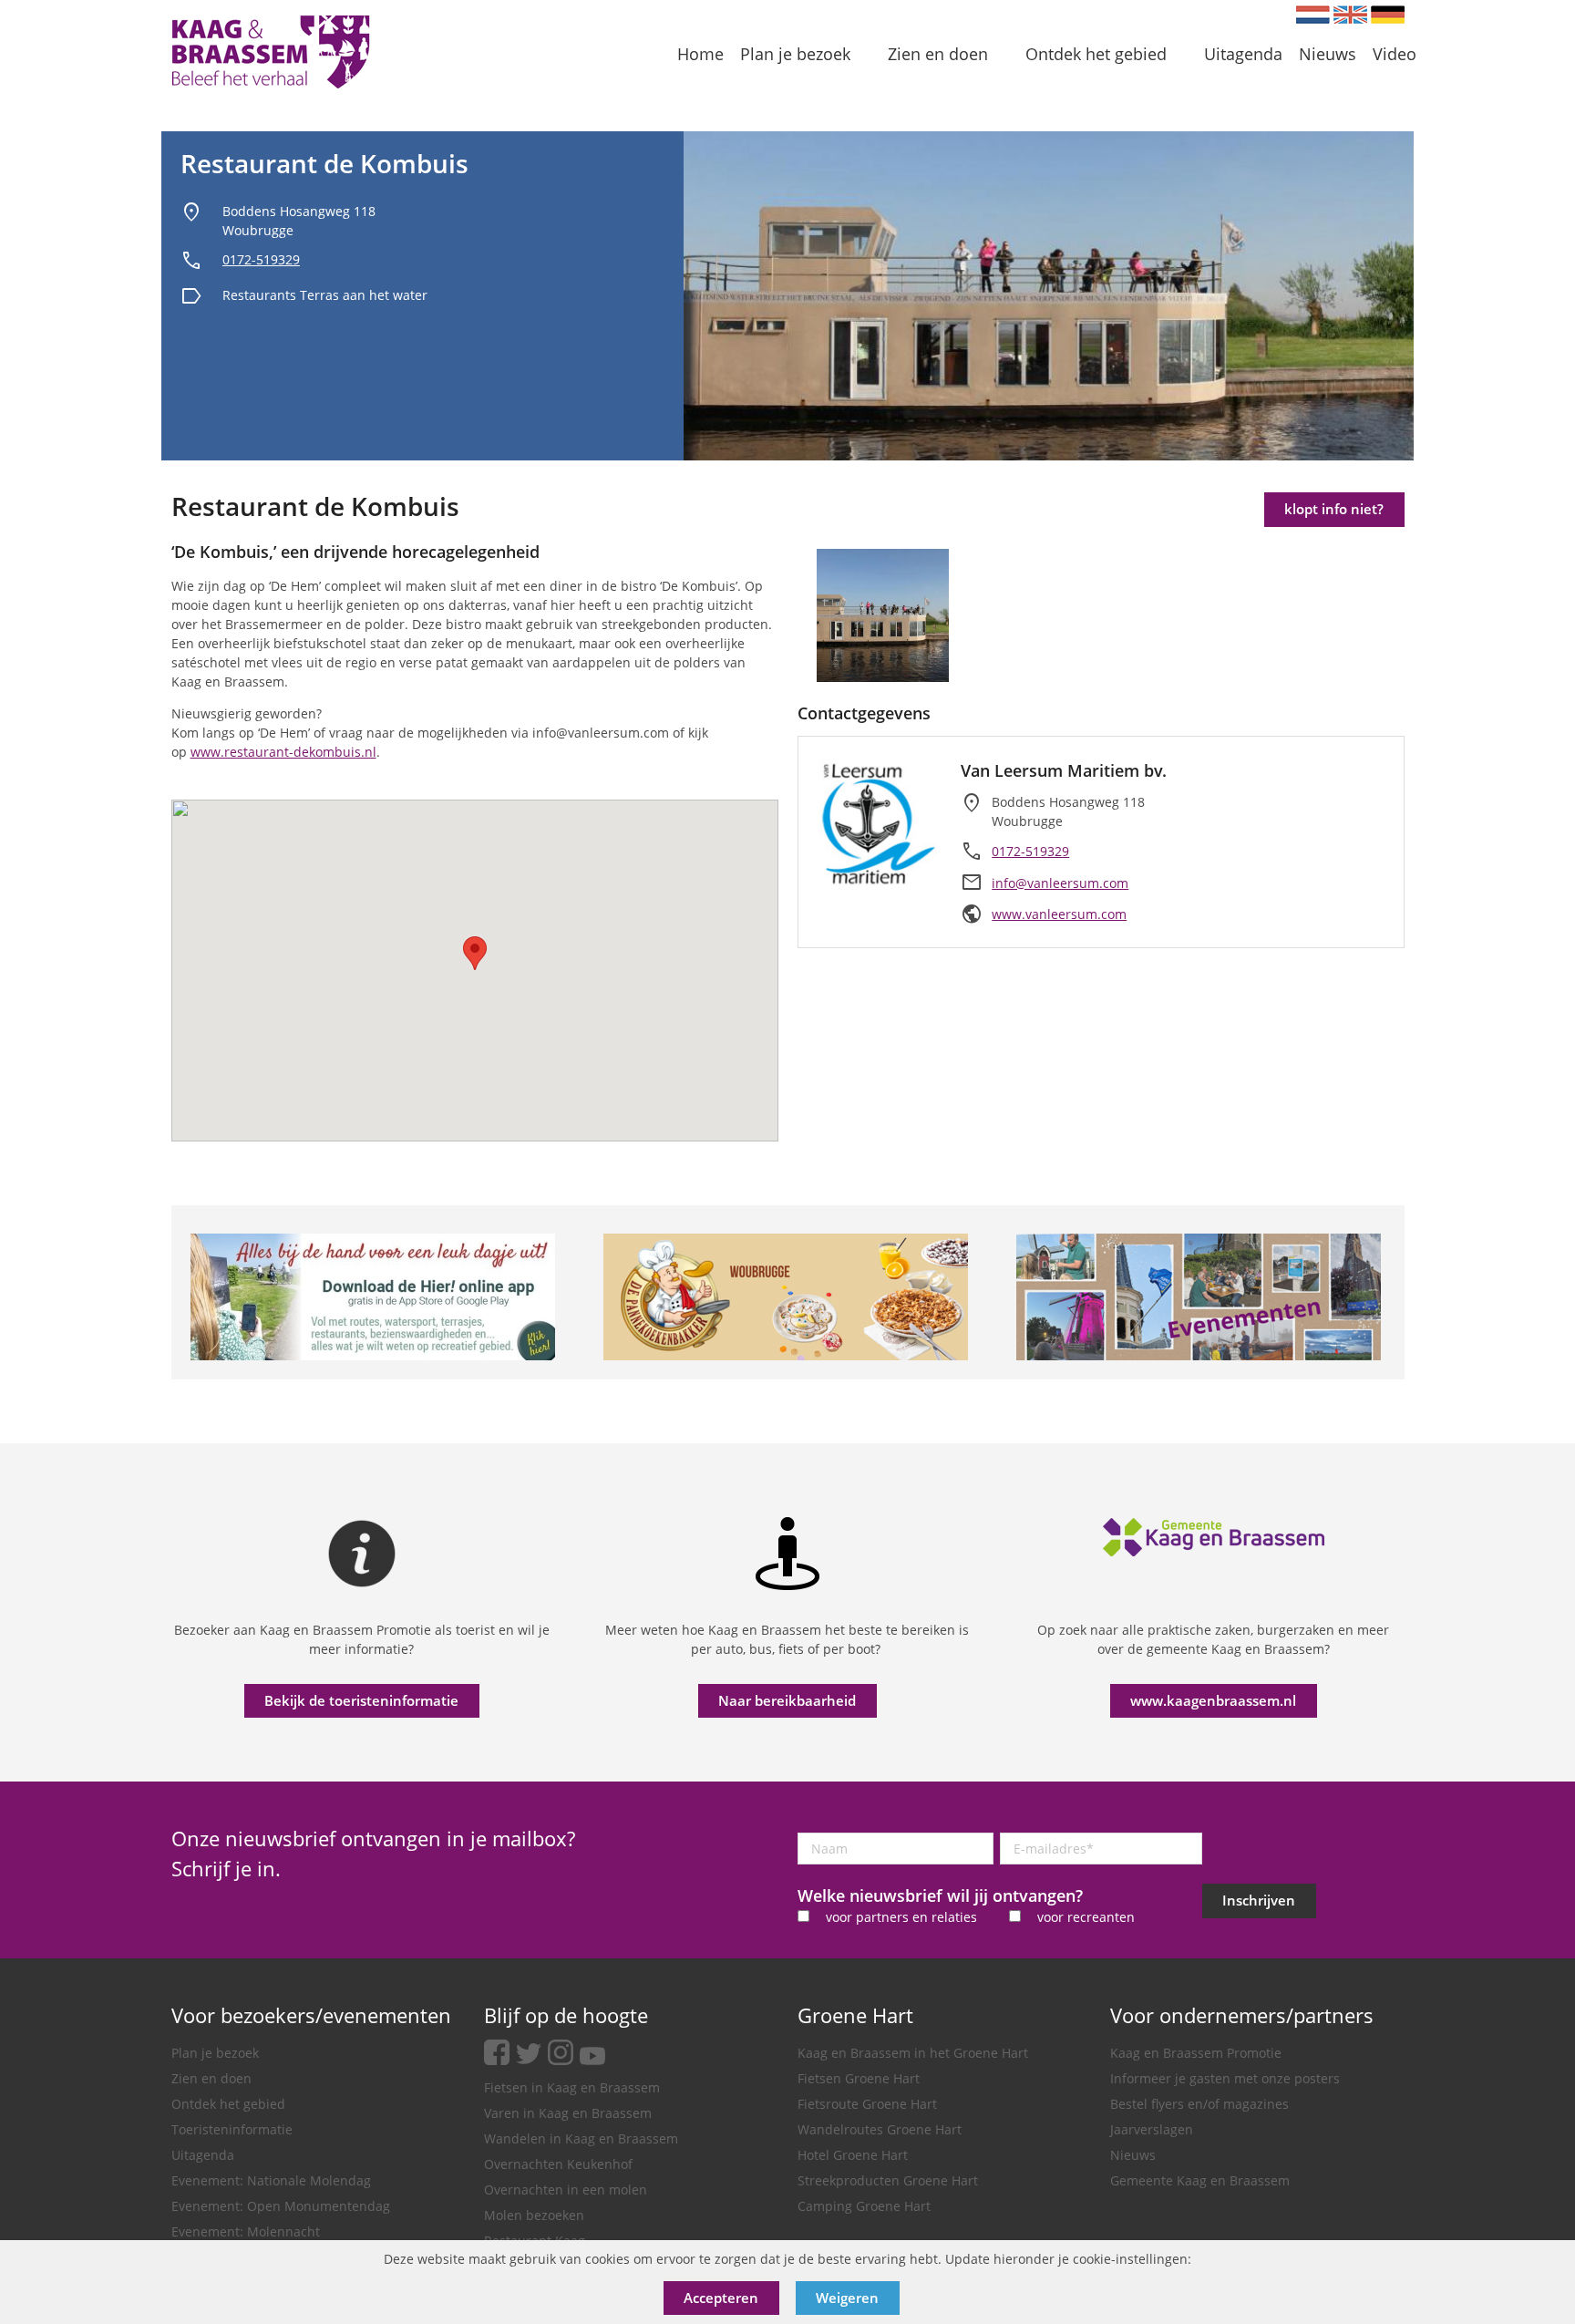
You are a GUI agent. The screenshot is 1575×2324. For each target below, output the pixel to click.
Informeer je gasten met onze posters (1225, 2078)
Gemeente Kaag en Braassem (1200, 2180)
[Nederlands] (1313, 15)
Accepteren (721, 2298)
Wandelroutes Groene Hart (880, 2129)
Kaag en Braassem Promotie (1196, 2053)
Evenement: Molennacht (246, 2231)
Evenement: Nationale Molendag (271, 2180)
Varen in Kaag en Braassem (568, 2113)
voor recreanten (1086, 1917)
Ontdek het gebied (228, 2104)
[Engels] (1350, 15)
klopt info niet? (1334, 509)
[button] (475, 953)
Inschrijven (1259, 1900)
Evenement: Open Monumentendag (281, 2206)
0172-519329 (261, 259)
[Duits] (1388, 15)
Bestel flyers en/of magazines (1199, 2104)
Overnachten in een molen (566, 2190)
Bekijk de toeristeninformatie (361, 1700)
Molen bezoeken (534, 2215)
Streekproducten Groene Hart (888, 2180)
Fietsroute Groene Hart (867, 2104)
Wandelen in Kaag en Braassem (581, 2138)
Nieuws (1133, 2155)
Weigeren (847, 2298)
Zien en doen (211, 2078)
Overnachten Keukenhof (558, 2164)
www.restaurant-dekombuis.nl (283, 752)
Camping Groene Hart (864, 2206)
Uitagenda (203, 2155)
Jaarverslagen (1152, 2129)
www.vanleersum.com (1059, 914)
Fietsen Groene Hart (859, 2078)
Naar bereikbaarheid (787, 1700)
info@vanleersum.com (1060, 883)
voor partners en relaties (901, 1917)
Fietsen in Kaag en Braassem (572, 2087)
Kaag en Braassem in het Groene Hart (913, 2053)
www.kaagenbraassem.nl (1213, 1700)
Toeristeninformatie (232, 2129)
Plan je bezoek (215, 2053)
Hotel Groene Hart (853, 2155)
